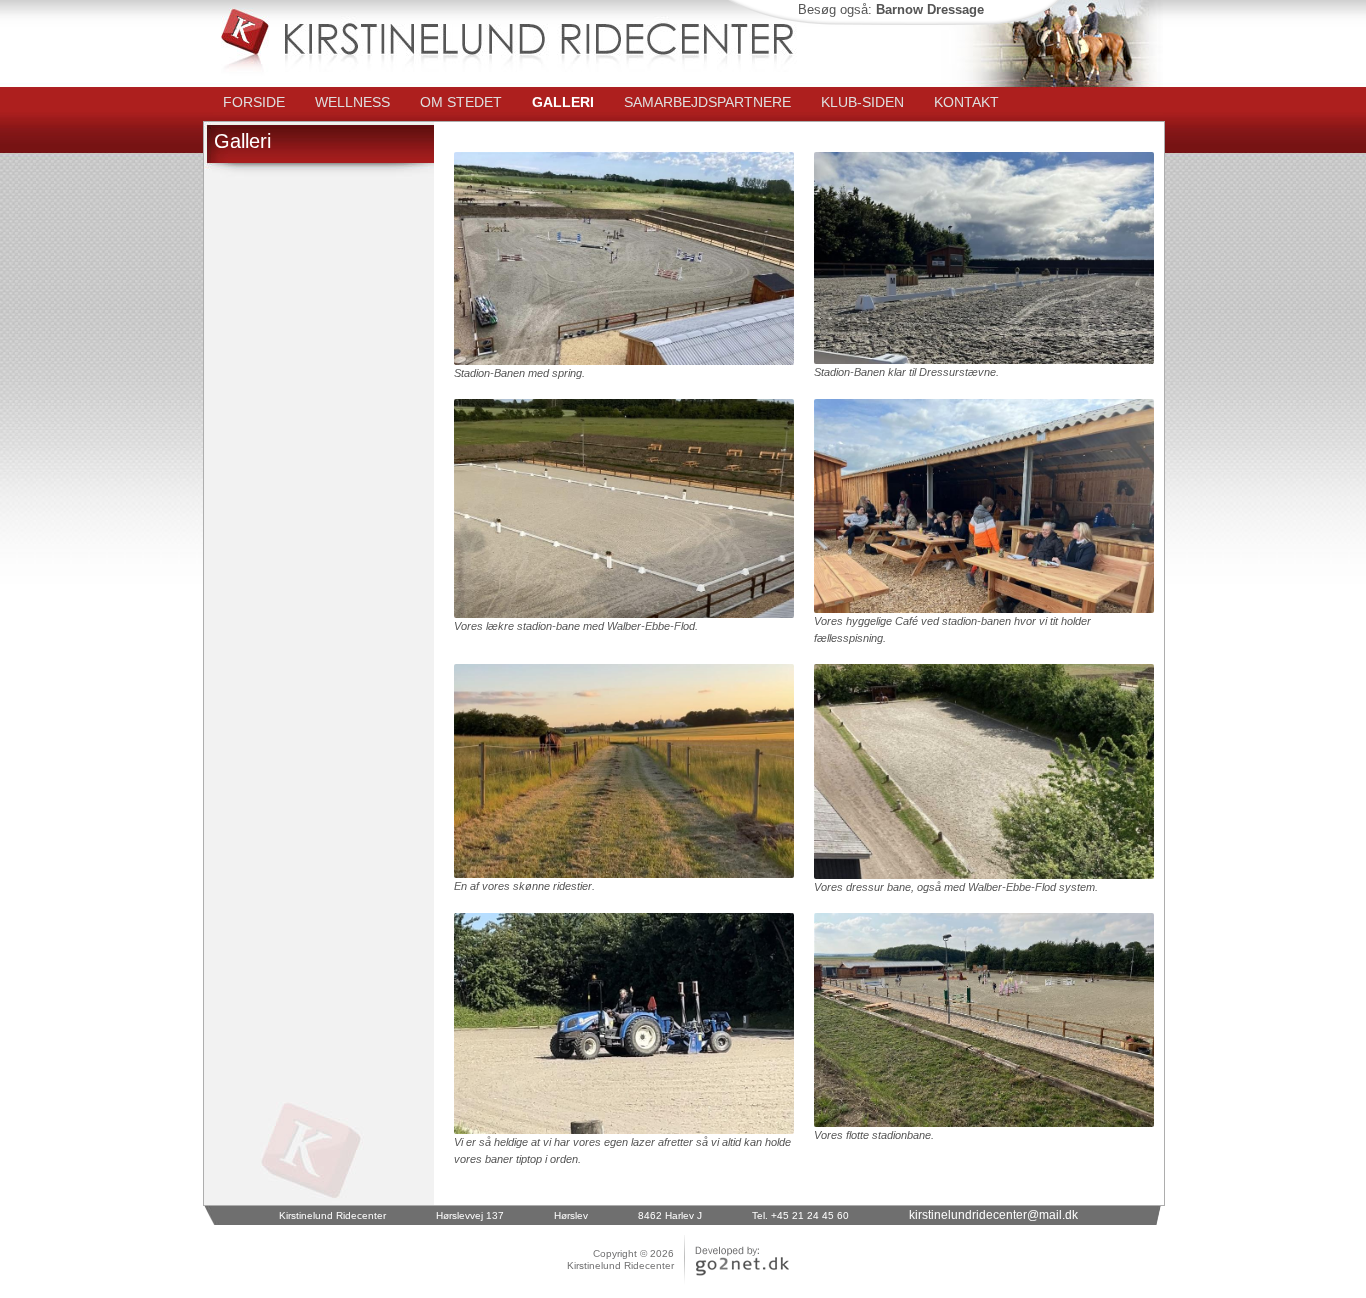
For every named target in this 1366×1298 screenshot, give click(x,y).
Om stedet (461, 102)
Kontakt (966, 102)
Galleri (563, 102)
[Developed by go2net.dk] (732, 1276)
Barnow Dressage (930, 9)
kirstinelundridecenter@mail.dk (993, 1215)
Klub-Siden (862, 102)
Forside (254, 102)
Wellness (352, 102)
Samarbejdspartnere (707, 102)
